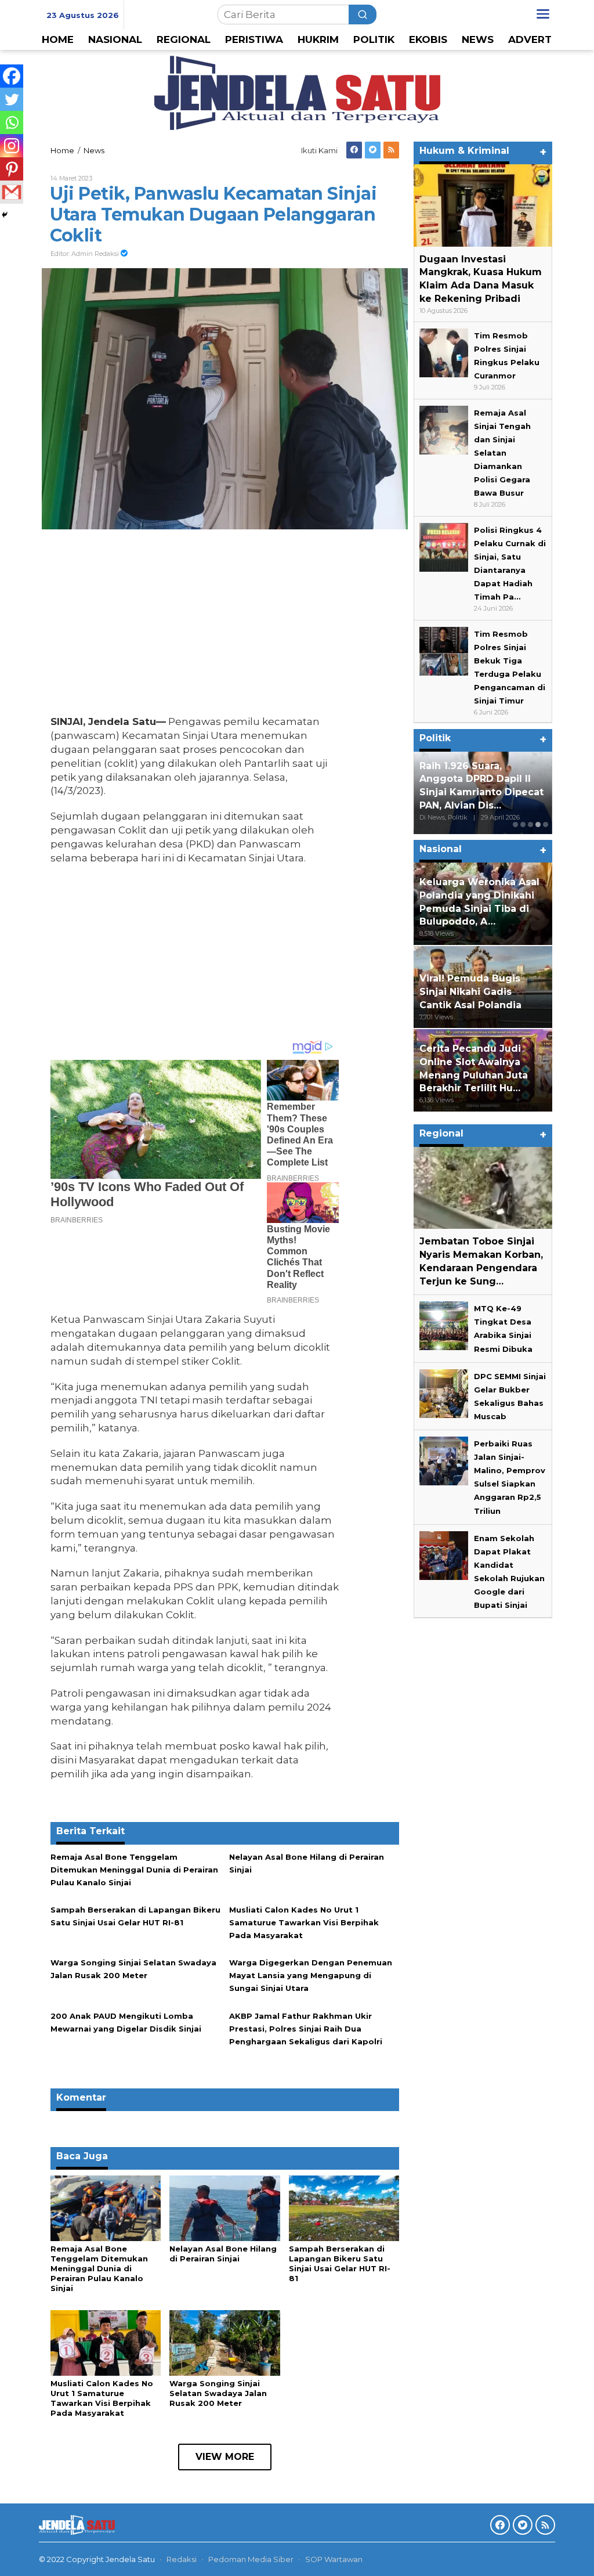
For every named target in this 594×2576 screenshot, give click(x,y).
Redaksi (182, 2559)
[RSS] (391, 150)
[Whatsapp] (12, 122)
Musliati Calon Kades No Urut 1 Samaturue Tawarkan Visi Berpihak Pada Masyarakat (304, 1922)
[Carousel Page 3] (530, 825)
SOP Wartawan (334, 2559)
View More (225, 2457)
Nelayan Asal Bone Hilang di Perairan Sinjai (223, 2254)
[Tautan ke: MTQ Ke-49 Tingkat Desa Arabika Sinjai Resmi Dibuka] (444, 1325)
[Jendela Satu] (297, 92)
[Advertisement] (195, 625)
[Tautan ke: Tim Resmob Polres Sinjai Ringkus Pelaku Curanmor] (444, 352)
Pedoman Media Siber (251, 2559)
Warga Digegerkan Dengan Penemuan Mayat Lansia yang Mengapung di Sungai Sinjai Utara (311, 1975)
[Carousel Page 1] (515, 825)
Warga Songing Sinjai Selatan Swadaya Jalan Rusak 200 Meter (218, 2393)
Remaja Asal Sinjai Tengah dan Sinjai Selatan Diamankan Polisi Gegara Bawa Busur (502, 453)
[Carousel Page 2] (523, 825)
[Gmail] (12, 192)
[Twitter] (373, 150)
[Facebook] (354, 150)
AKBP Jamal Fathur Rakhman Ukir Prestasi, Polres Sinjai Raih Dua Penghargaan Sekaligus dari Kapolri (306, 2029)
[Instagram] (12, 146)
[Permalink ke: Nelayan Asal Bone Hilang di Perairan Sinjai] (224, 2207)
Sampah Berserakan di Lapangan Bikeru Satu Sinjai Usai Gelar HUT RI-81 (340, 2263)
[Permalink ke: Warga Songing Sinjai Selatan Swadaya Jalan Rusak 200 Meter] (224, 2342)
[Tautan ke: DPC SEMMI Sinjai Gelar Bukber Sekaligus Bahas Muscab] (444, 1392)
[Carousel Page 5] (546, 825)
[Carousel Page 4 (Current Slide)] (538, 825)
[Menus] (543, 14)
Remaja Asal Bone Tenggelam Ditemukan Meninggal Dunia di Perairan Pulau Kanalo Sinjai (134, 1870)
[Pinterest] (12, 169)
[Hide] (5, 215)
